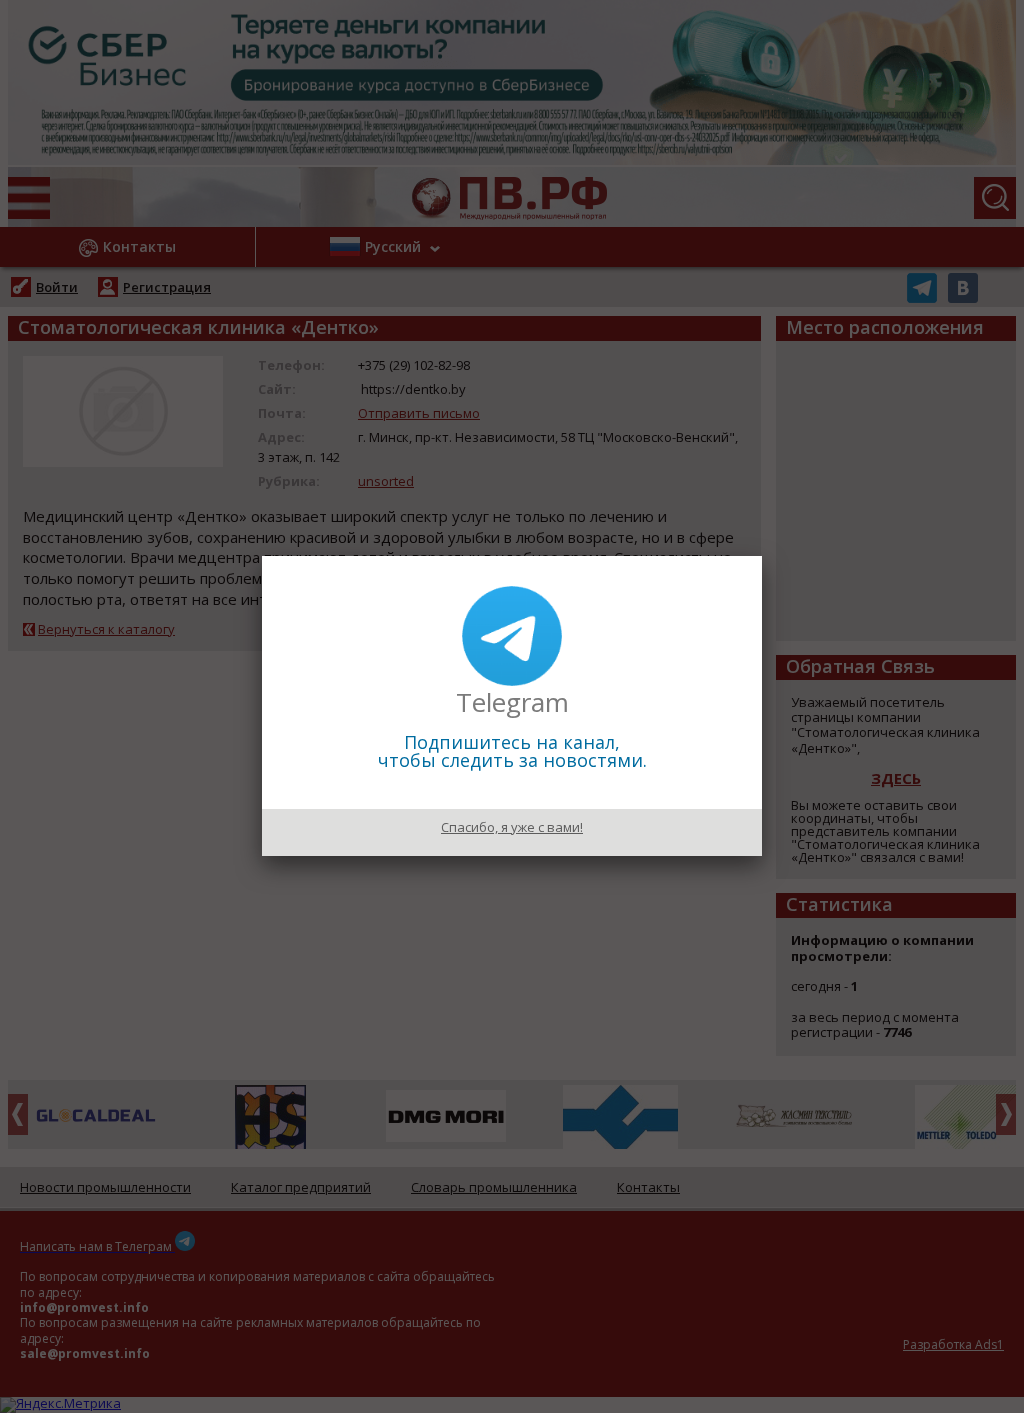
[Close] (762, 556)
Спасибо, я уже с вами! (512, 827)
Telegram (512, 702)
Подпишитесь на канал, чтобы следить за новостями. (512, 751)
